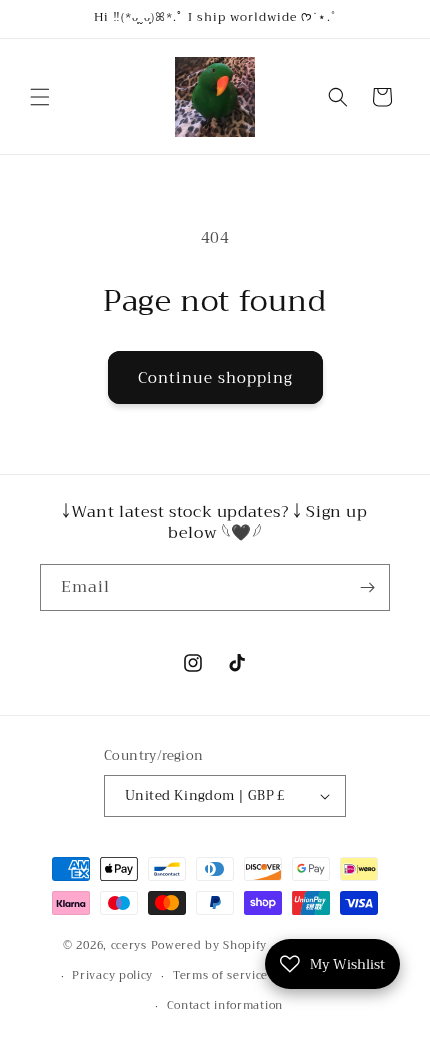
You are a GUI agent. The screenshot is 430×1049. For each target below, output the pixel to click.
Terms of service (220, 975)
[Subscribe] (367, 587)
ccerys (129, 945)
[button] (40, 97)
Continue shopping (215, 378)
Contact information (225, 1005)
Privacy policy (112, 975)
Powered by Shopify (209, 945)
